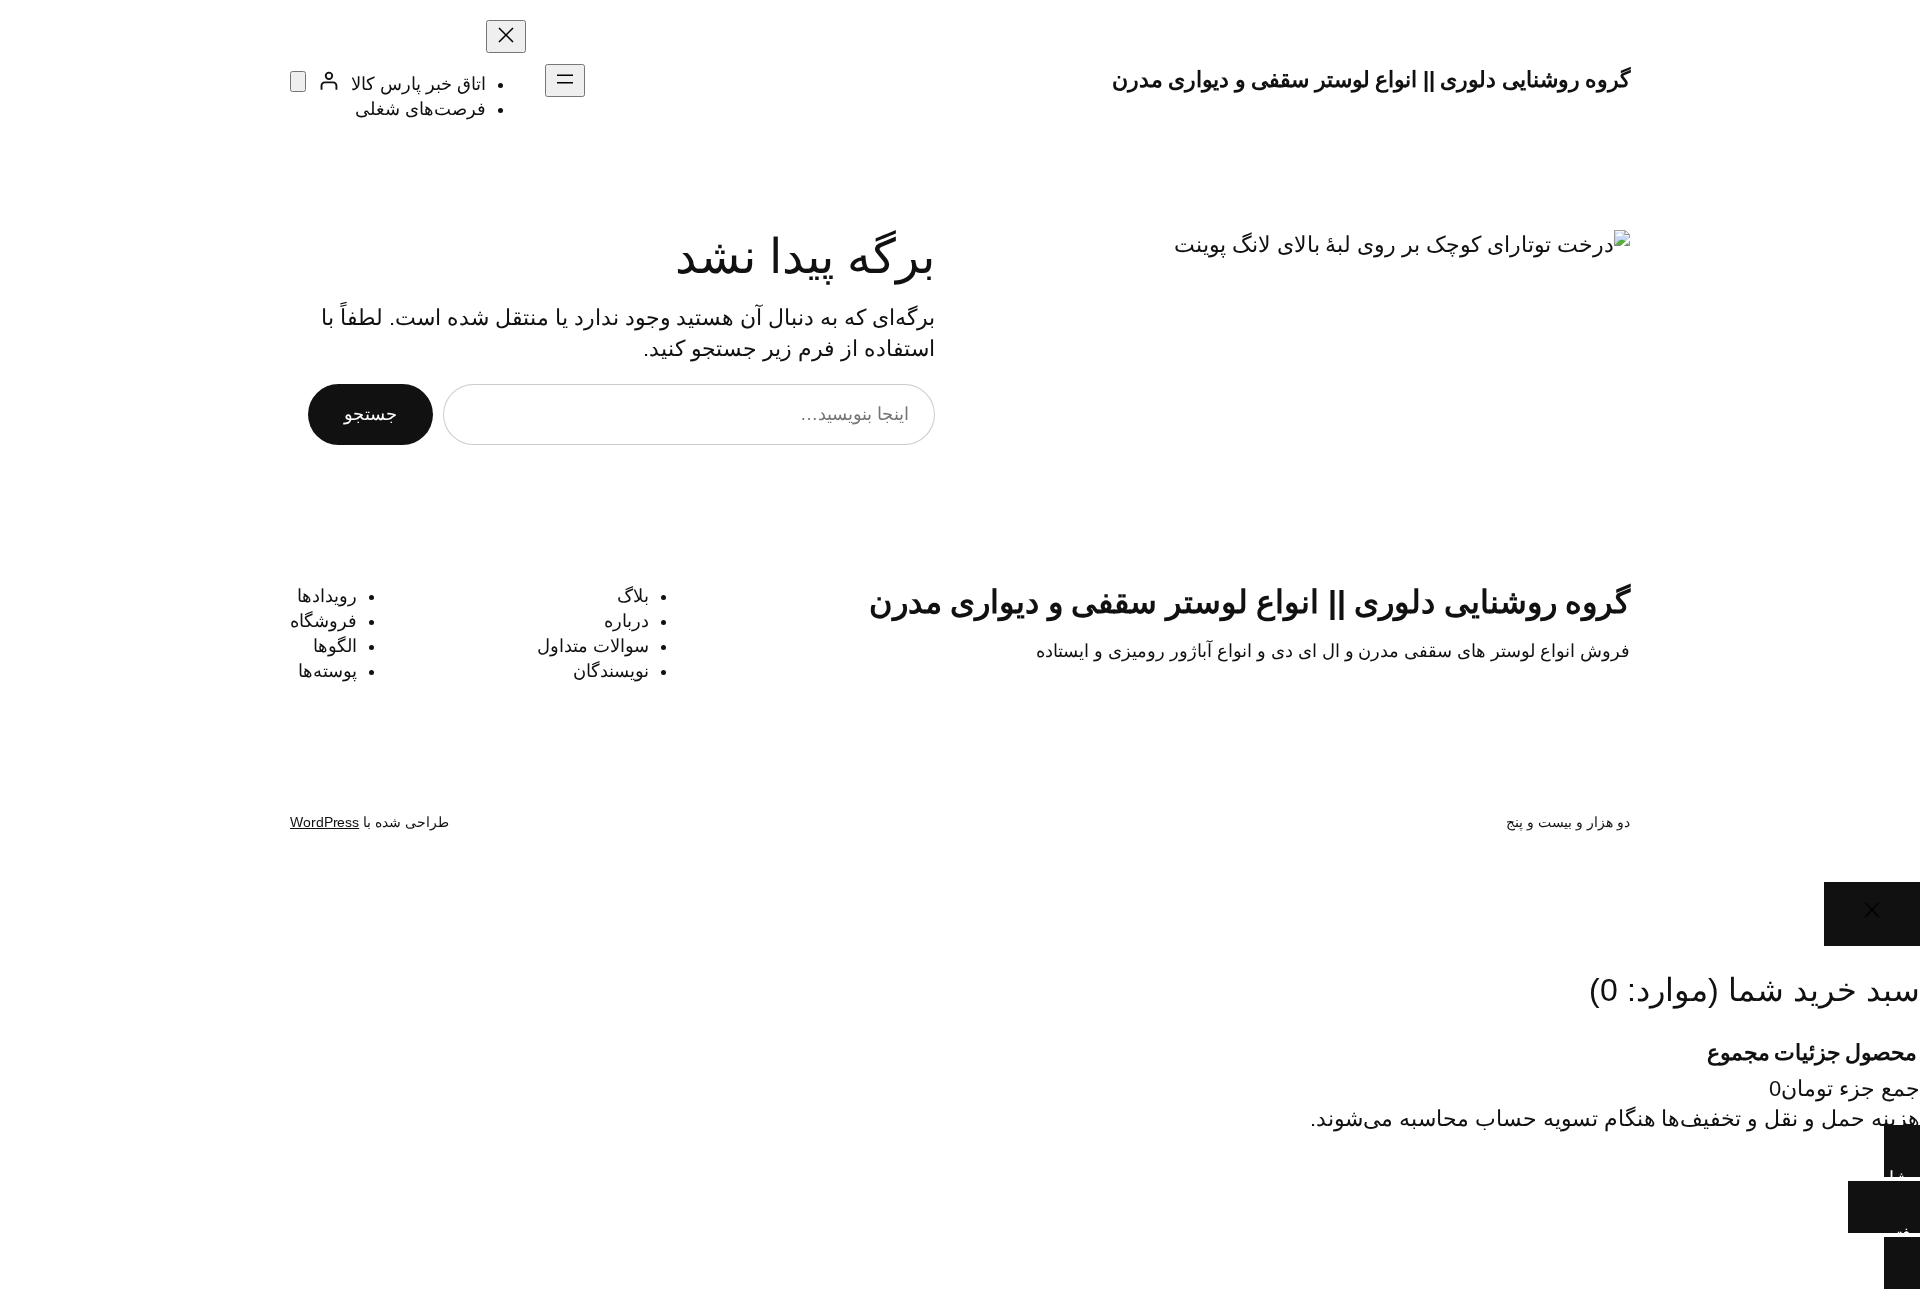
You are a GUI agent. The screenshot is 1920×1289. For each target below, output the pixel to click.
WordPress (324, 822)
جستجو (370, 414)
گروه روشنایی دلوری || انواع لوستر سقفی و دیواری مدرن (1371, 79)
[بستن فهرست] (506, 36)
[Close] (1872, 913)
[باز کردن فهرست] (565, 80)
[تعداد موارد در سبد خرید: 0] (298, 81)
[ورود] (328, 80)
